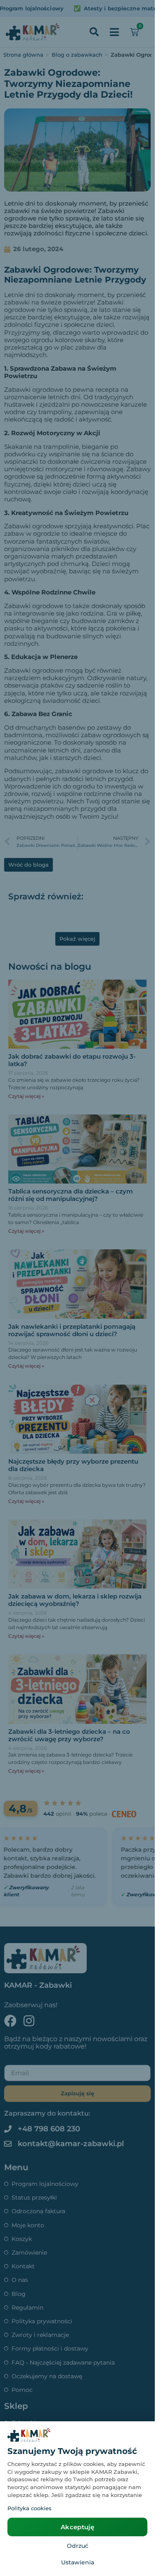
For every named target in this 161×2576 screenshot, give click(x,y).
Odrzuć (78, 2546)
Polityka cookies (30, 2508)
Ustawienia (78, 2562)
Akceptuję (77, 2527)
